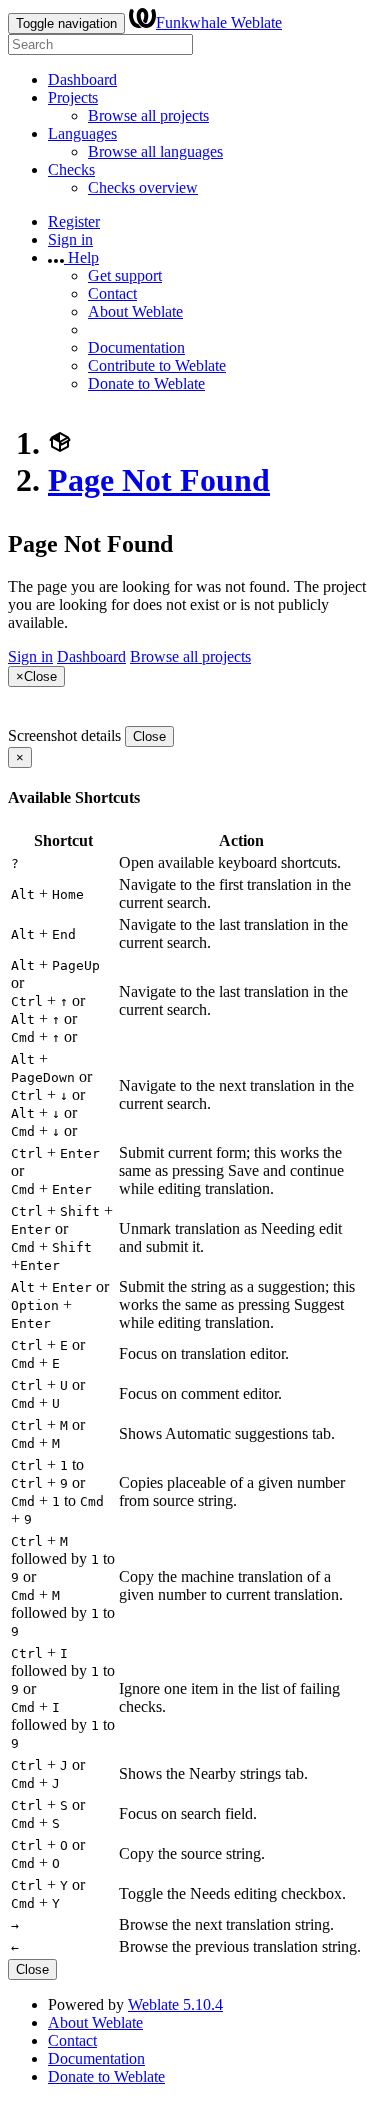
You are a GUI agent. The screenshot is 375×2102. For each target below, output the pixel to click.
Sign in (70, 239)
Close (149, 736)
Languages (82, 133)
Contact (112, 293)
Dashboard (82, 79)
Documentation (136, 347)
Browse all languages (155, 151)
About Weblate (135, 311)
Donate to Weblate (146, 383)
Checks (71, 169)
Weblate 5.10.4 (175, 2004)
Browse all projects (148, 115)
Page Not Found (159, 480)
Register (74, 221)
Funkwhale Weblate (219, 22)
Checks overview (143, 187)
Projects (73, 97)
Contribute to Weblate (157, 365)
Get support (125, 275)
